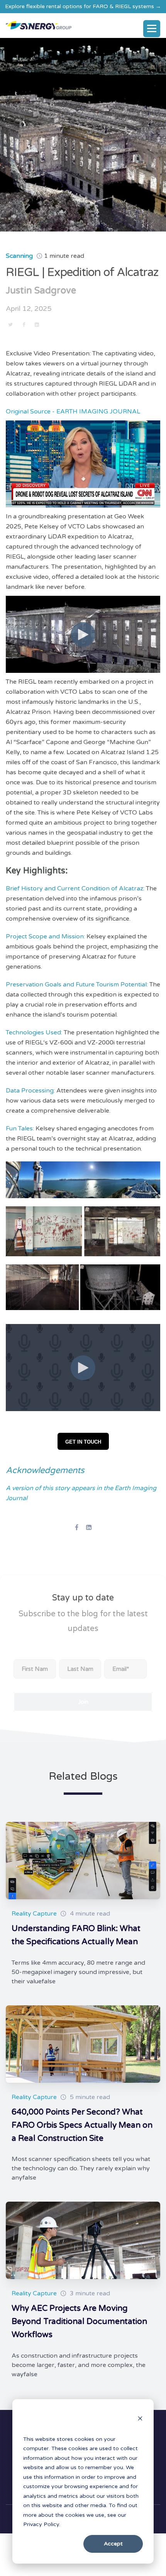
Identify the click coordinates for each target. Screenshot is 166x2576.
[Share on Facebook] (24, 324)
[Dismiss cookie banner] (140, 2420)
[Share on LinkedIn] (37, 324)
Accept (113, 2544)
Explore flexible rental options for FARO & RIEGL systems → (83, 6)
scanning (19, 256)
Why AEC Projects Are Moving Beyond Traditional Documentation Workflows (79, 2321)
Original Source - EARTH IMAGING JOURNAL (73, 412)
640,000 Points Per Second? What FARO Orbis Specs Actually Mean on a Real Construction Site (82, 2125)
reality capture (34, 1914)
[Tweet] (10, 324)
